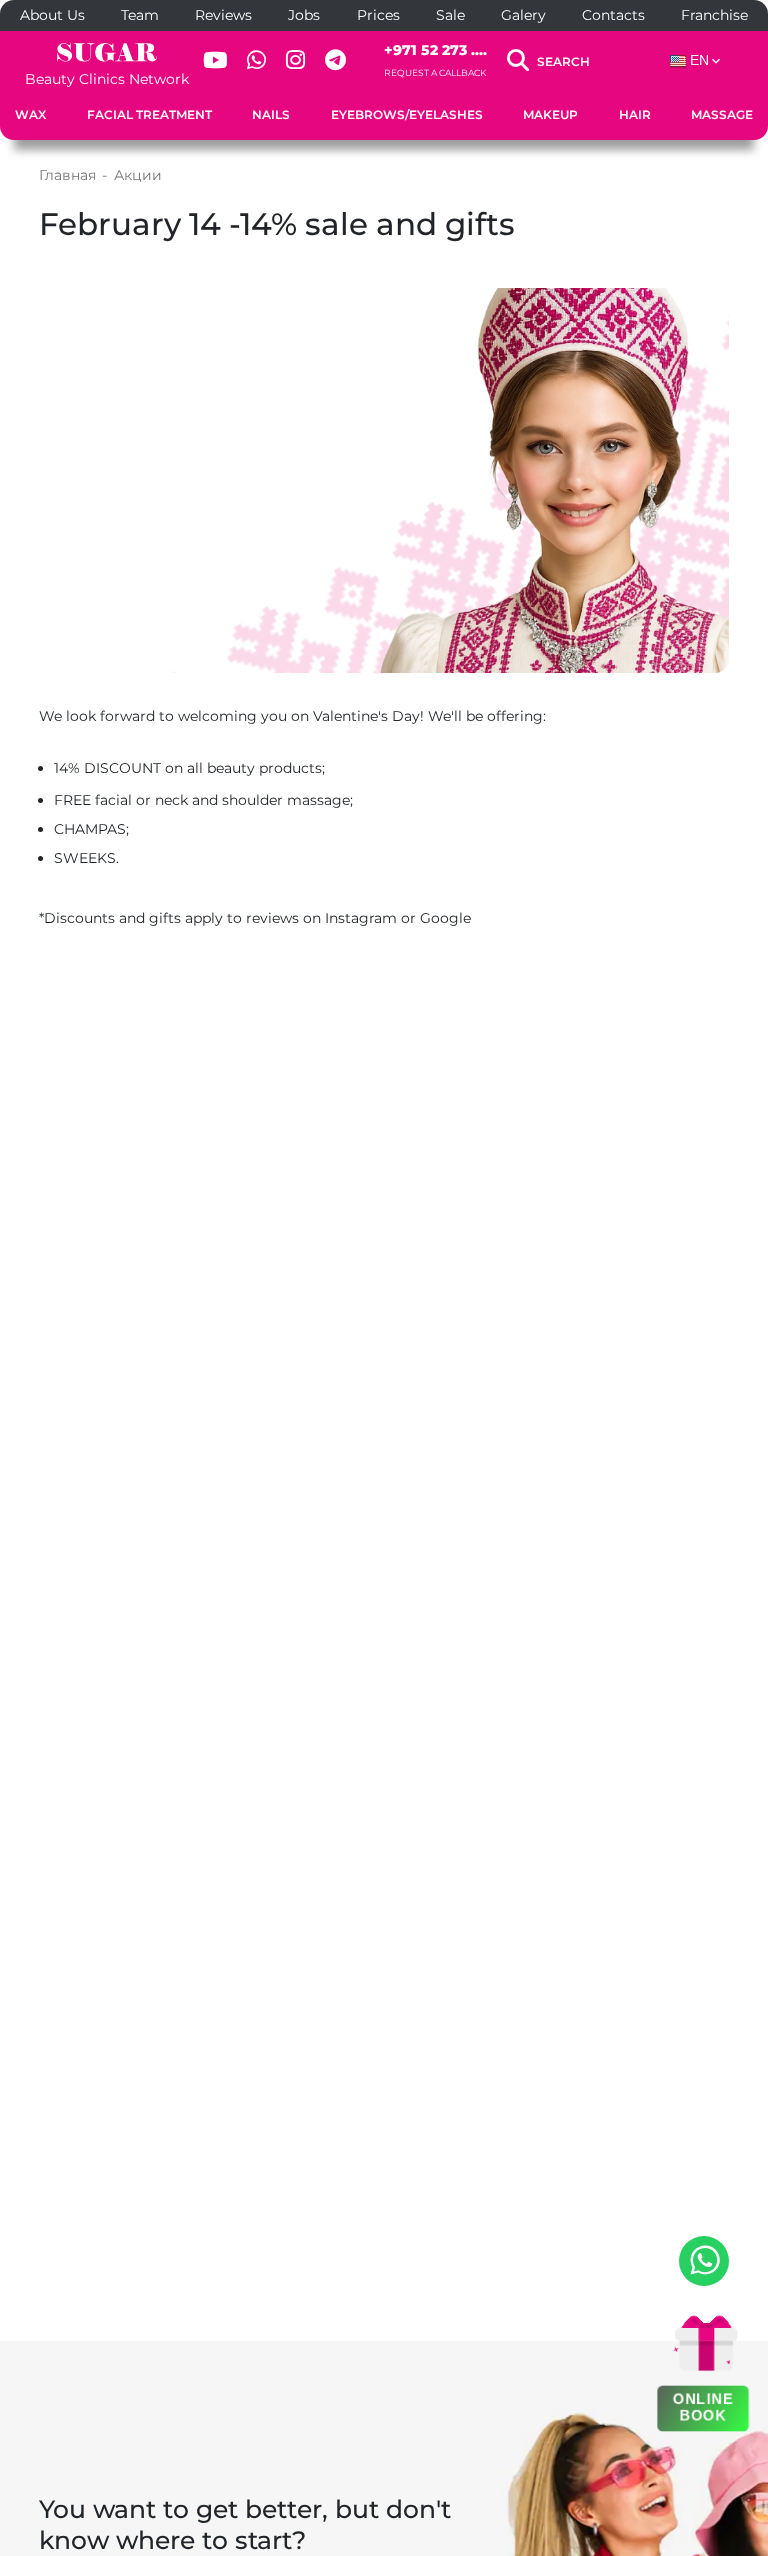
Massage (722, 114)
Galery (523, 15)
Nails (271, 114)
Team (140, 15)
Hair (635, 114)
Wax (30, 114)
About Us (52, 15)
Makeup (550, 114)
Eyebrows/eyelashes (407, 114)
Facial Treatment (149, 114)
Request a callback (435, 72)
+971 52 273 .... (435, 50)
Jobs (304, 15)
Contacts (613, 15)
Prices (378, 15)
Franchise (714, 15)
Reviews (223, 15)
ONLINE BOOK (703, 2407)
